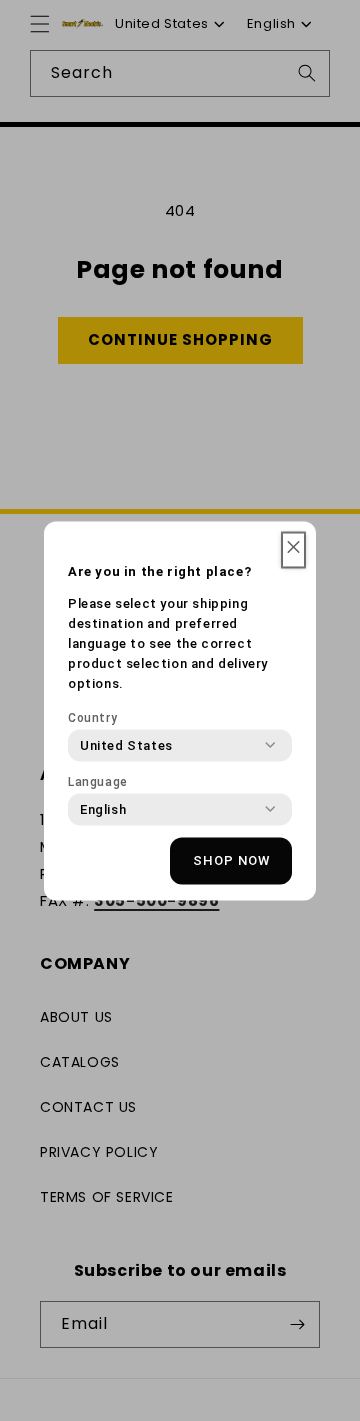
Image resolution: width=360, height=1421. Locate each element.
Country (92, 717)
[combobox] (126, 745)
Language (98, 781)
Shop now (231, 860)
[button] (293, 549)
